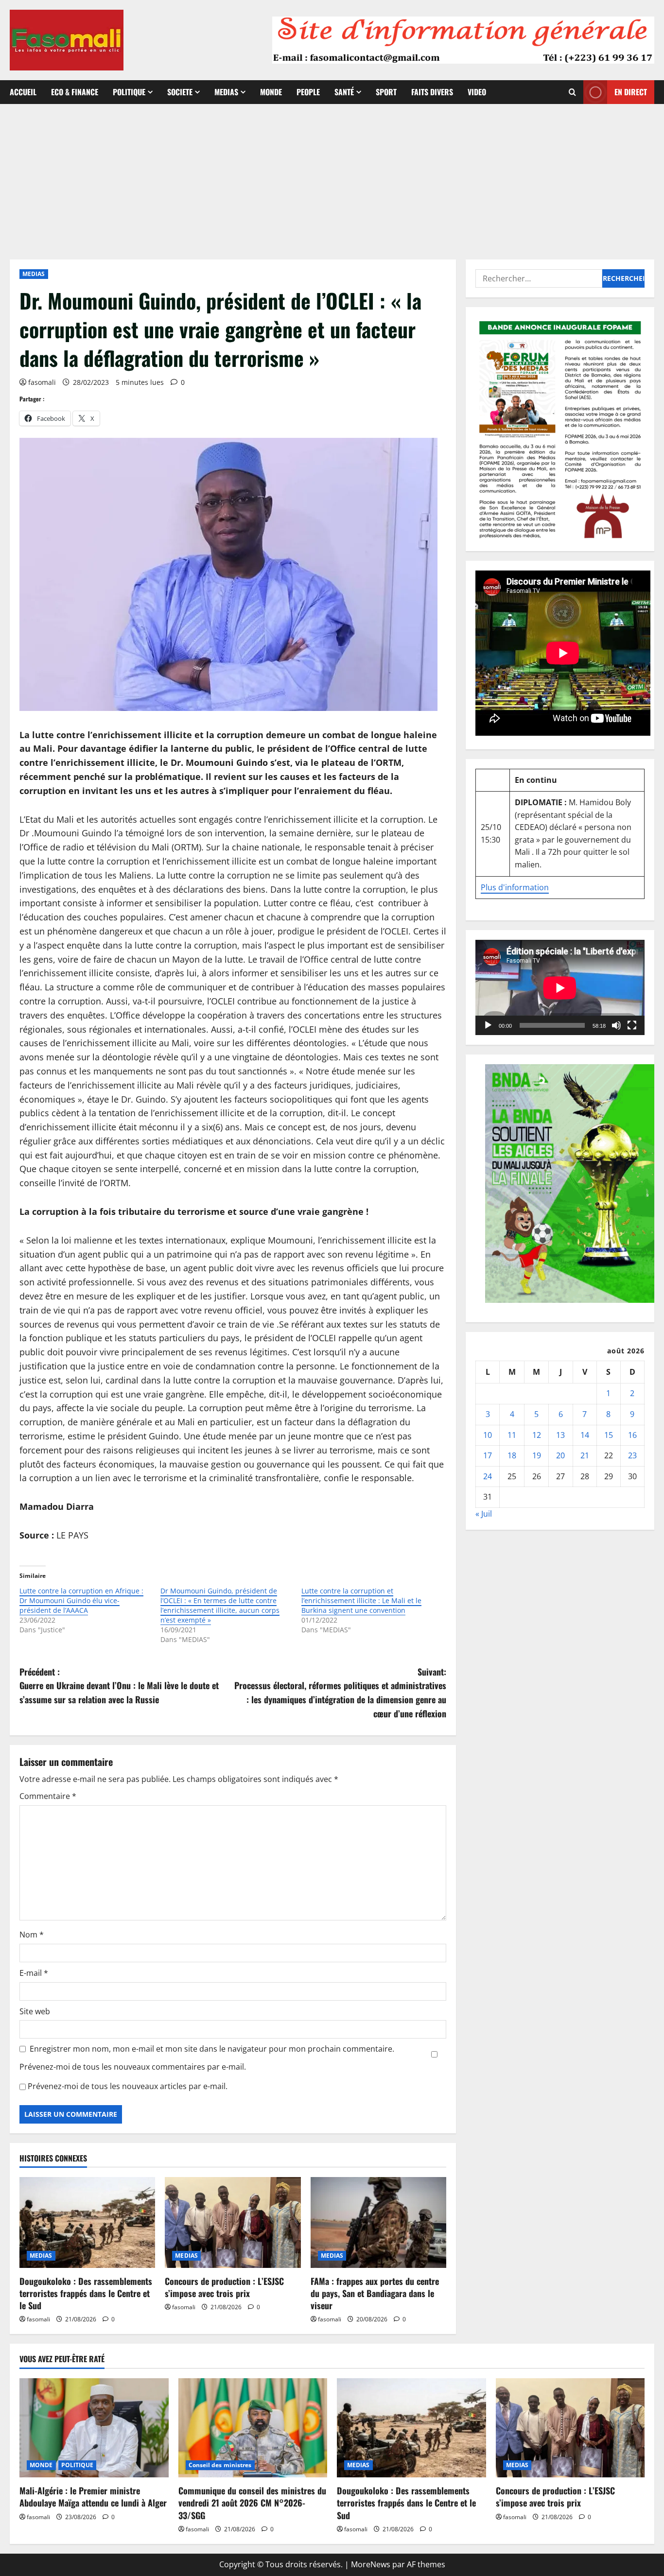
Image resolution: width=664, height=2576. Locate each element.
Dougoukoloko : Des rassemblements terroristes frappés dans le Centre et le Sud (86, 2293)
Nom (32, 1935)
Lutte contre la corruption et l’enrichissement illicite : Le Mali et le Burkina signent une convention (361, 1600)
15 (609, 1435)
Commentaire (48, 1796)
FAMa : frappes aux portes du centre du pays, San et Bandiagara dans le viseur (375, 2293)
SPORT (386, 92)
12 (537, 1435)
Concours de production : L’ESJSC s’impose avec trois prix (224, 2287)
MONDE (271, 92)
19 (537, 1456)
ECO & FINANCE (75, 92)
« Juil (484, 1514)
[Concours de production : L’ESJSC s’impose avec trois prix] (233, 2222)
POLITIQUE (129, 92)
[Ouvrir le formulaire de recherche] (572, 92)
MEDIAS (226, 92)
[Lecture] (488, 1025)
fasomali (42, 382)
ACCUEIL (23, 92)
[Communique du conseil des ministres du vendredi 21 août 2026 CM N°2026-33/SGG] (253, 2428)
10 (488, 1435)
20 (560, 1456)
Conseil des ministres (220, 2465)
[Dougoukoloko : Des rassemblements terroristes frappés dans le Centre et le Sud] (87, 2222)
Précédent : (119, 1686)
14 (585, 1435)
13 (560, 1435)
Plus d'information (515, 887)
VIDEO (477, 92)
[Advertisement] (332, 177)
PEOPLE (308, 92)
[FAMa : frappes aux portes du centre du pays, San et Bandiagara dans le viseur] (378, 2222)
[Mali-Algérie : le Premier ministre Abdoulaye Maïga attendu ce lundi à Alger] (94, 2428)
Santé (344, 92)
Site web (35, 2011)
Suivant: (340, 1693)
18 (512, 1456)
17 (488, 1456)
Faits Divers (432, 92)
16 (632, 1435)
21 (585, 1456)
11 (512, 1435)
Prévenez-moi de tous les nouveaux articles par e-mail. (128, 2086)
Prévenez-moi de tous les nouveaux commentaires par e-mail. (133, 2067)
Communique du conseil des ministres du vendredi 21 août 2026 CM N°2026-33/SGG (252, 2503)
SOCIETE (180, 92)
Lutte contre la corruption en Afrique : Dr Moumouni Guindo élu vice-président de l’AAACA (81, 1600)
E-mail (34, 1973)
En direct (631, 92)
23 (632, 1456)
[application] (560, 988)
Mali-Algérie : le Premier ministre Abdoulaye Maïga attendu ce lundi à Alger (93, 2497)
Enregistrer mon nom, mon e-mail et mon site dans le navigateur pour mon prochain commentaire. (212, 2049)
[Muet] (616, 1025)
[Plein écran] (632, 1025)
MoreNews (371, 2564)
